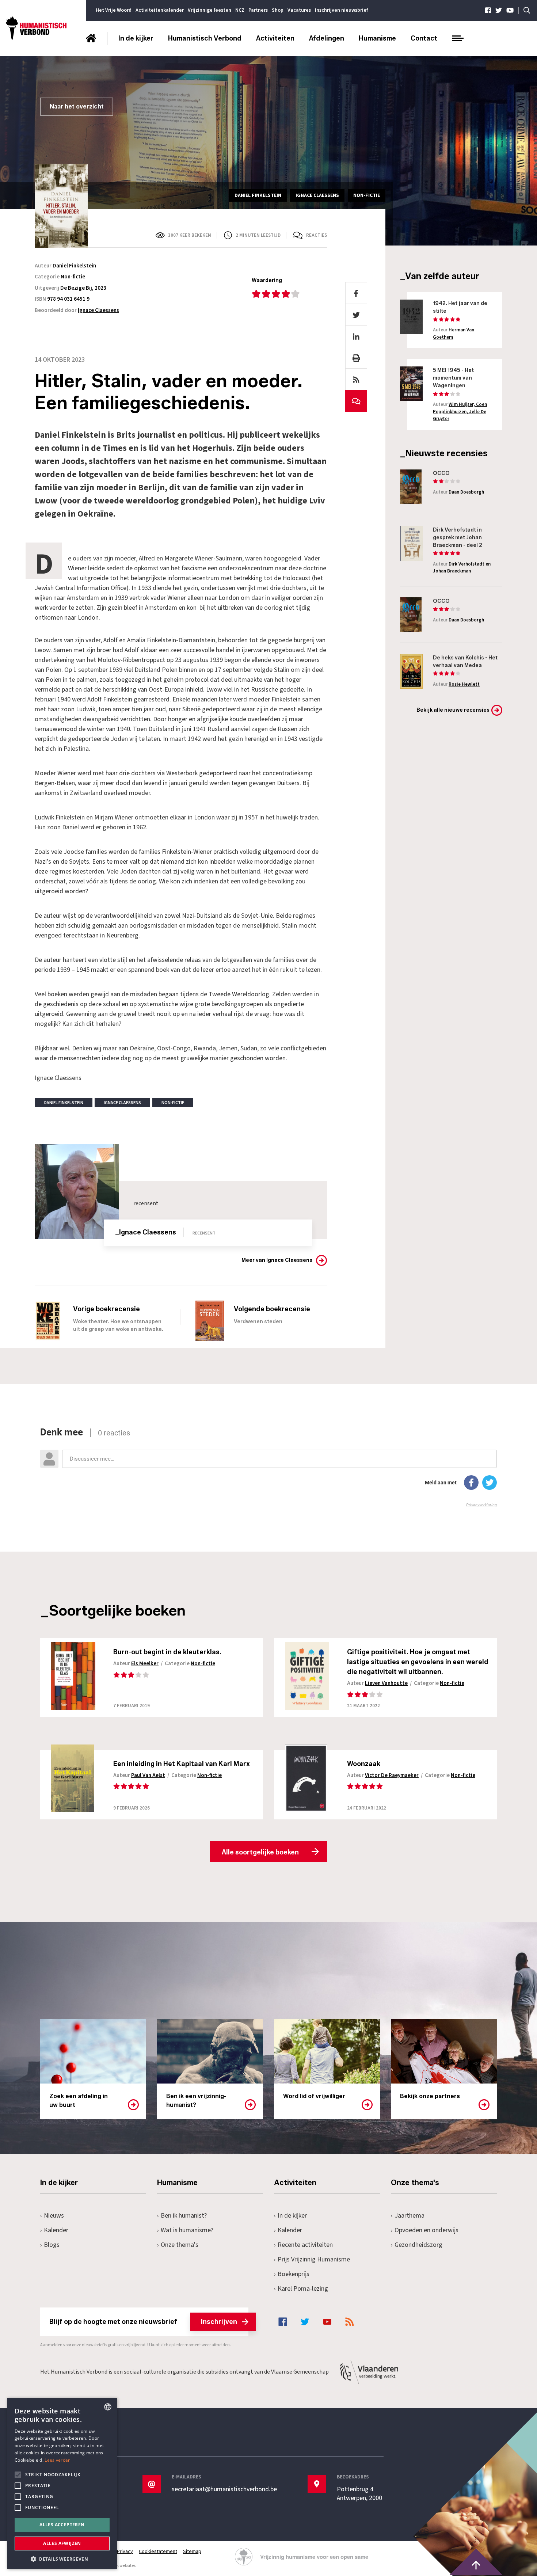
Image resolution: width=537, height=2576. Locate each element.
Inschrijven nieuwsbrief (341, 10)
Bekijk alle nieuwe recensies (453, 710)
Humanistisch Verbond (205, 38)
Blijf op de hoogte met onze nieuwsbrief (143, 2322)
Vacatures (299, 10)
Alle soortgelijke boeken (260, 1852)
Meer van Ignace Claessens (277, 1260)
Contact (424, 38)
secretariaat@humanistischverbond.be (224, 2489)
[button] (62, 2558)
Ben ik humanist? (184, 2216)
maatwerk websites (117, 2566)
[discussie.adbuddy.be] (268, 1467)
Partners (258, 10)
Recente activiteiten (305, 2245)
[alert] (62, 2483)
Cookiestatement (158, 2552)
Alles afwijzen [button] (62, 2543)
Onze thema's (180, 2245)
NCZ (240, 10)
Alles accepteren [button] (62, 2525)
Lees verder (57, 2460)
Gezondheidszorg (418, 2245)
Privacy (125, 2552)
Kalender (56, 2230)
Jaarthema (410, 2216)
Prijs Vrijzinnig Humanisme (314, 2259)
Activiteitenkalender (160, 10)
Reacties (317, 235)
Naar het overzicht (77, 106)
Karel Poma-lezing (303, 2289)
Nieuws (54, 2216)
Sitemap (192, 2552)
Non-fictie (73, 277)
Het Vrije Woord (114, 10)
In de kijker (136, 38)
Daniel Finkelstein (74, 266)
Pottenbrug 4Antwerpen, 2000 (359, 2494)
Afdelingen (327, 38)
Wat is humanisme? (187, 2230)
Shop (278, 10)
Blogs (52, 2245)
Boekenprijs (294, 2274)
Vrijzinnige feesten (210, 10)
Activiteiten (275, 38)
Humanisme (377, 38)
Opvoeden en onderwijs (426, 2230)
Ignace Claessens (98, 310)
